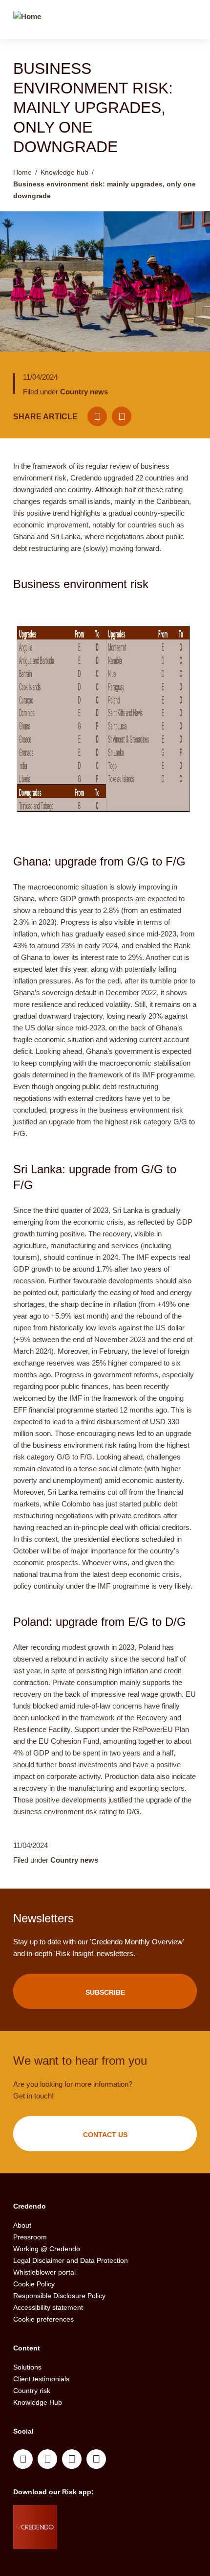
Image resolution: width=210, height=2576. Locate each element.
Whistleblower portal (44, 2272)
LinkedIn (23, 2459)
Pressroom (30, 2237)
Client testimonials (41, 2379)
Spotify (72, 2459)
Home (22, 172)
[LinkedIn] (122, 416)
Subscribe (105, 1992)
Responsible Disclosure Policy (59, 2296)
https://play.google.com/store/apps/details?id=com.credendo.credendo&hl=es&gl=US (96, 2539)
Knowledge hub (64, 172)
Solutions (27, 2367)
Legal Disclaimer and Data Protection (71, 2260)
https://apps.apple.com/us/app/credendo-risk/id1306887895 (92, 2515)
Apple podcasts (96, 2459)
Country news (84, 392)
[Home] (27, 21)
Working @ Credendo (47, 2249)
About (22, 2225)
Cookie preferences (43, 2319)
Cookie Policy (34, 2284)
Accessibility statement (48, 2307)
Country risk (32, 2391)
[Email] (97, 416)
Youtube (47, 2459)
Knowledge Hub (38, 2402)
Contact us (105, 2135)
